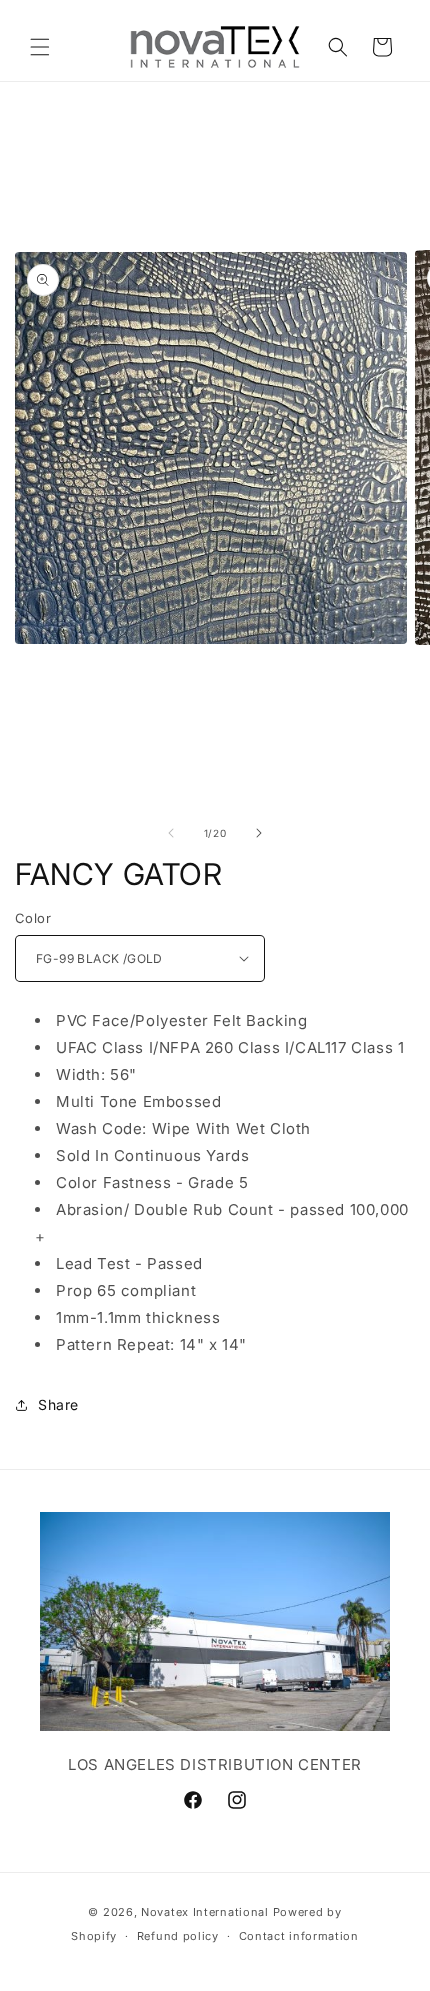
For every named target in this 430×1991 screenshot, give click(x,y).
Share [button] (58, 1404)
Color (33, 918)
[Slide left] (171, 833)
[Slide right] (259, 833)
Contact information (299, 1936)
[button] (40, 47)
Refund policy (178, 1936)
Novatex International (206, 1912)
